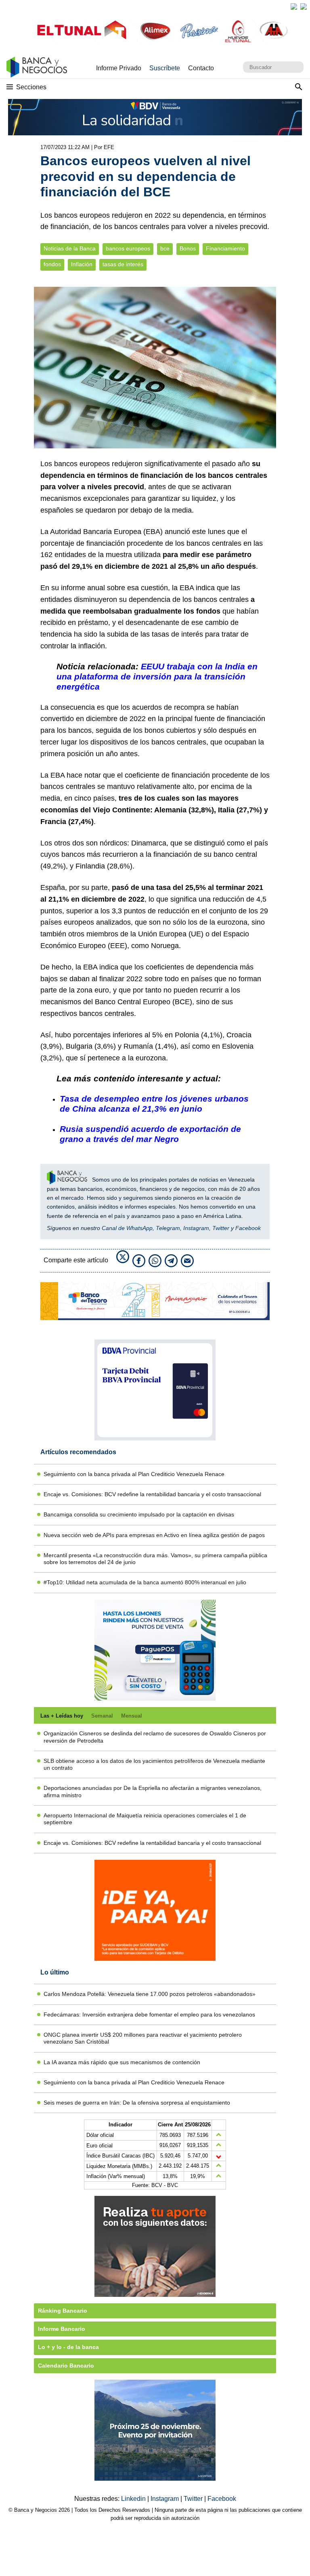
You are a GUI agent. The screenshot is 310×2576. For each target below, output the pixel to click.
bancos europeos (128, 249)
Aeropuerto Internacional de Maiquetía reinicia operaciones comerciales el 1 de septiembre (145, 1819)
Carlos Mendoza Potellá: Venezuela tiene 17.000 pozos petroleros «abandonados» (150, 1994)
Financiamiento (225, 249)
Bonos (188, 249)
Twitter (221, 1228)
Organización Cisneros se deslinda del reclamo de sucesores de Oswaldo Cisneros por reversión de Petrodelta (155, 1737)
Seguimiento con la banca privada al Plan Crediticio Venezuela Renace (134, 1474)
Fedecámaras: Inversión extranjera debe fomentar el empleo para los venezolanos (149, 2015)
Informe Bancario (62, 2329)
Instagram (196, 1228)
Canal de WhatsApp (127, 1228)
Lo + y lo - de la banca (68, 2347)
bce (165, 249)
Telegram (168, 1228)
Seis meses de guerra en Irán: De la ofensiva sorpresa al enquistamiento (137, 2103)
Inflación (82, 264)
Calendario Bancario (66, 2366)
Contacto (201, 68)
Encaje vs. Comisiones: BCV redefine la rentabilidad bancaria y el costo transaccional (152, 1494)
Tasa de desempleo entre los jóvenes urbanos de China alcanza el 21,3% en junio (154, 1104)
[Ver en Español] (304, 6)
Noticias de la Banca (70, 249)
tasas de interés (123, 264)
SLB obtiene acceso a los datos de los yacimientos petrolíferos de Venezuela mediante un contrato (154, 1764)
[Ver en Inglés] (294, 6)
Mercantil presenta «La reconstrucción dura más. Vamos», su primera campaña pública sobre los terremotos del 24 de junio (155, 1559)
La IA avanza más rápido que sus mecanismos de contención (122, 2062)
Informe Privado (119, 68)
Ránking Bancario (63, 2311)
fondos (52, 264)
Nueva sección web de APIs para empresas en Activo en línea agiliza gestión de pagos (154, 1535)
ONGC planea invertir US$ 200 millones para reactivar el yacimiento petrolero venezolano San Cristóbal (143, 2038)
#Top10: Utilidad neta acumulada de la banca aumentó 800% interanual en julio (145, 1582)
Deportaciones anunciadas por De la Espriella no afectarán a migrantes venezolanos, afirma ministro (153, 1791)
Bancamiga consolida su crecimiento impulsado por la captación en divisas (139, 1514)
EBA (153, 532)
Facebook (248, 1228)
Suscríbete (165, 68)
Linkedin (134, 2499)
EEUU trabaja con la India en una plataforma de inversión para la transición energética (157, 676)
